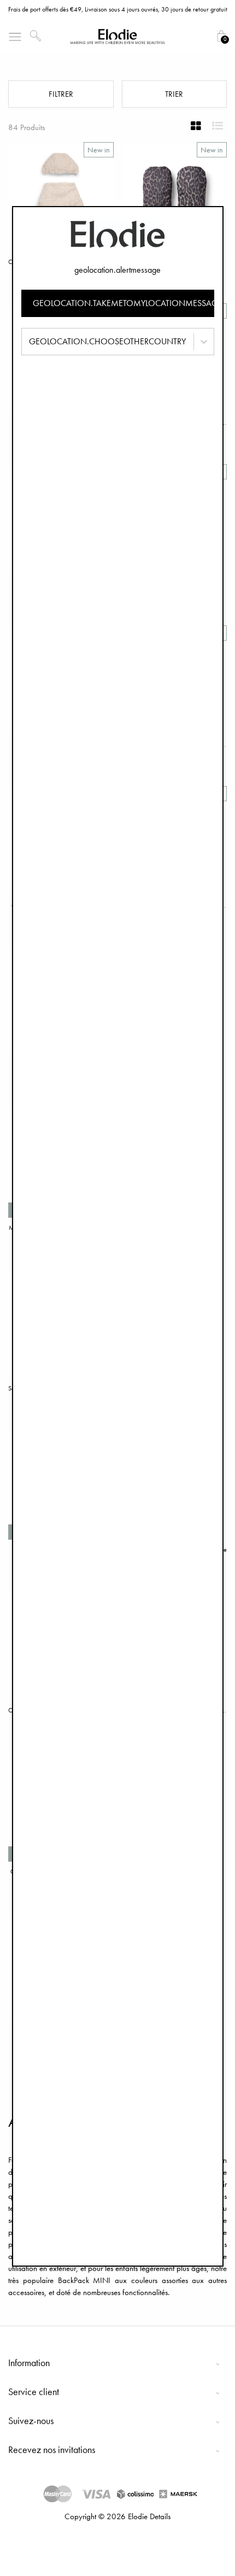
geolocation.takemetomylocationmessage (124, 303)
